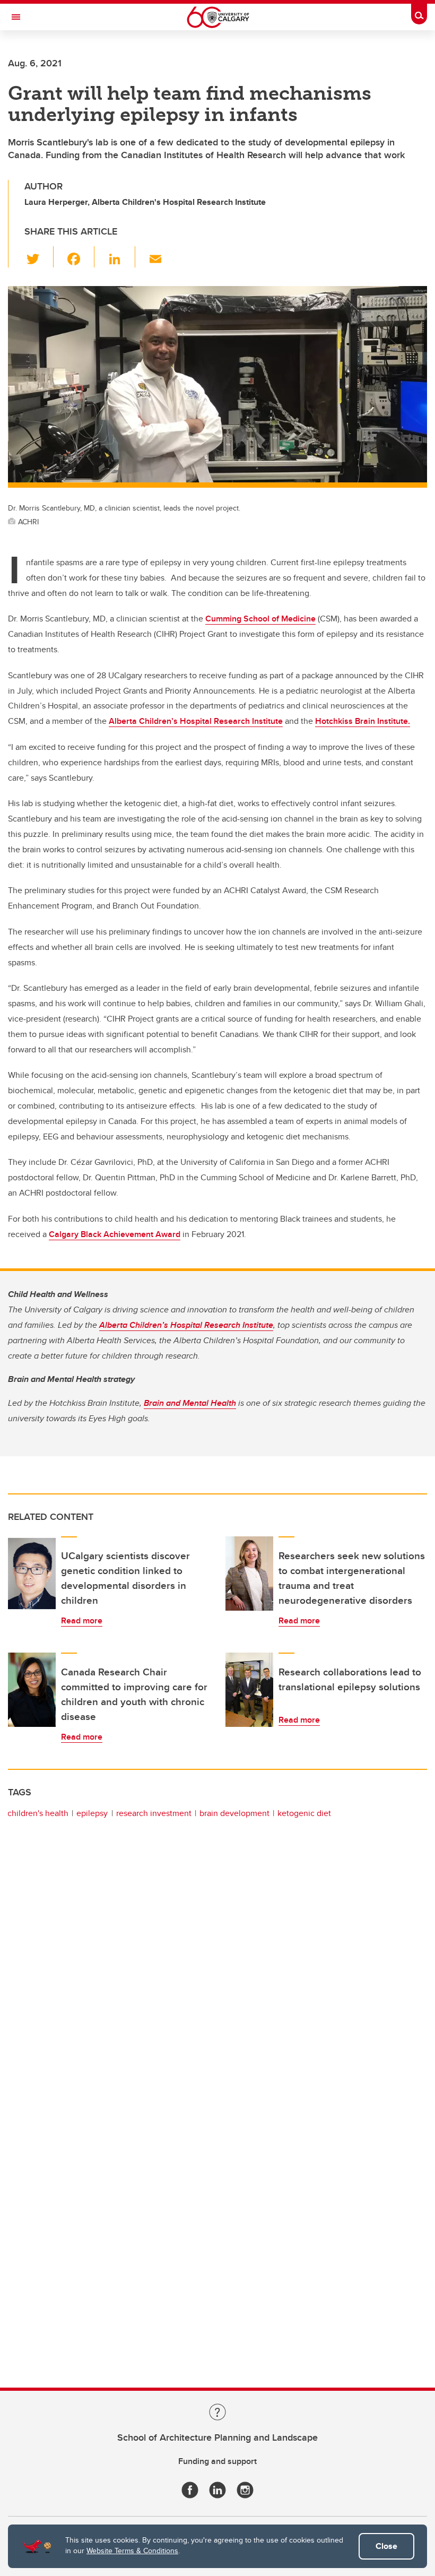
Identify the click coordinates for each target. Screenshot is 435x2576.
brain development (234, 1813)
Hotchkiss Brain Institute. (363, 721)
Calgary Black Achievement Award (115, 1234)
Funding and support (217, 2461)
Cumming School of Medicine (260, 619)
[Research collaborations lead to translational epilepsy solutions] (249, 1690)
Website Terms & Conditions (132, 2551)
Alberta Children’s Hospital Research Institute (196, 721)
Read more (82, 1620)
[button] (39, 257)
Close (386, 2546)
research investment (154, 1813)
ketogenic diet (304, 1813)
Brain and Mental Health (190, 1403)
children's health (38, 1813)
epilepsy (92, 1813)
